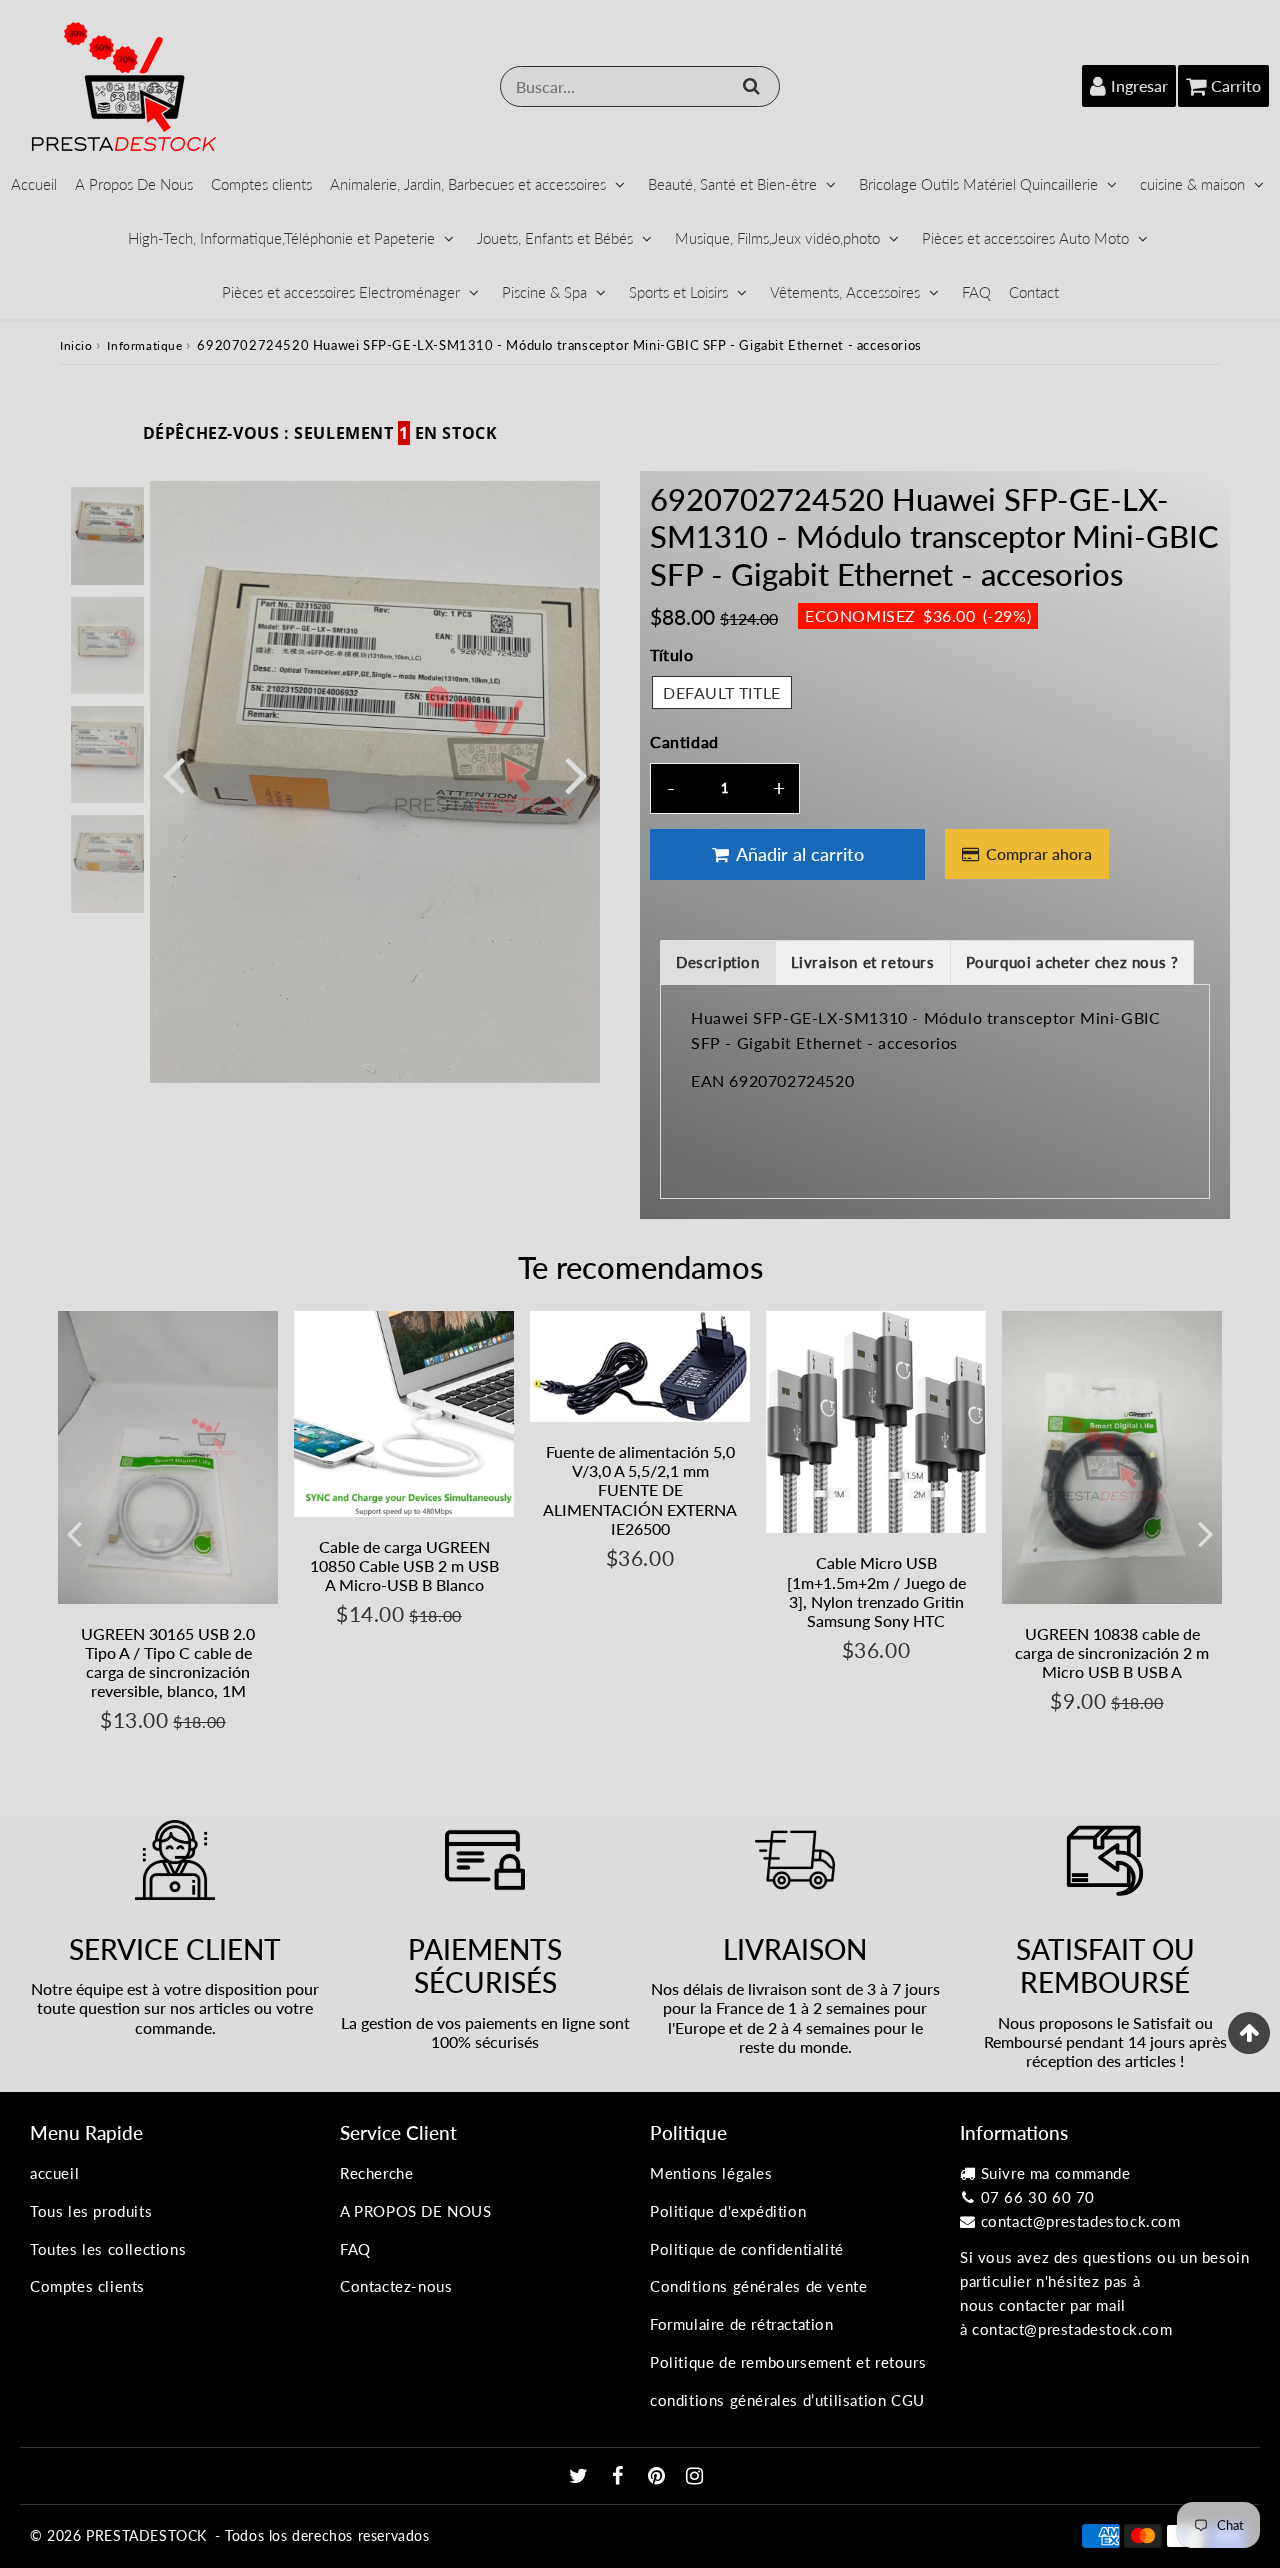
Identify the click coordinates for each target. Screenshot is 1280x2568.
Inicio (76, 345)
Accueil (34, 184)
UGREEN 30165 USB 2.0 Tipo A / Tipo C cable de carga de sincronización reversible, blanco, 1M (168, 1662)
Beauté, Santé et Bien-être (732, 184)
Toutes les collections (108, 2249)
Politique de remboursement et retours (788, 2362)
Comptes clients (261, 184)
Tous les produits (91, 2211)
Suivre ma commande (1056, 2173)
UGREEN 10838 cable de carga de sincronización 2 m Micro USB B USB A (1112, 1652)
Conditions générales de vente (758, 2286)
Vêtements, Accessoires (845, 292)
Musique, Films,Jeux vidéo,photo (777, 238)
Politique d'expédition (728, 2211)
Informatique (144, 345)
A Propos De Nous (134, 184)
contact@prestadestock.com (1081, 2221)
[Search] (751, 86)
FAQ (976, 292)
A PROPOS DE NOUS (416, 2211)
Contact (1034, 292)
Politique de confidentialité (747, 2249)
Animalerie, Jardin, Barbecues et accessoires (468, 184)
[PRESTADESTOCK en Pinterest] (659, 2477)
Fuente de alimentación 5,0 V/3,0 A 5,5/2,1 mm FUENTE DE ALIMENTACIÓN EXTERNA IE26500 (640, 1490)
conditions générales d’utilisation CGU (787, 2400)
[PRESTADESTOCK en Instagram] (695, 2477)
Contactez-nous (396, 2286)
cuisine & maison (1192, 184)
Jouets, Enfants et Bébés (555, 238)
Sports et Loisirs (678, 292)
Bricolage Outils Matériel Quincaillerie (978, 184)
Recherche (376, 2173)
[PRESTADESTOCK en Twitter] (581, 2477)
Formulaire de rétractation (742, 2324)
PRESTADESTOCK (146, 2535)
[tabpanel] (107, 535)
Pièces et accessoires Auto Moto (1025, 238)
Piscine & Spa (544, 292)
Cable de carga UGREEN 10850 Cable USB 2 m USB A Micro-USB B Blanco (404, 1565)
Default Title (722, 692)
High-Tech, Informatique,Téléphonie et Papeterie (281, 238)
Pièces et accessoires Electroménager (341, 292)
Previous (174, 773)
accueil (54, 2173)
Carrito (1236, 85)
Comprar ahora (1039, 853)
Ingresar (1139, 85)
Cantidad (684, 741)
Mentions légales (711, 2173)
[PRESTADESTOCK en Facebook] (620, 2477)
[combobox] (640, 86)
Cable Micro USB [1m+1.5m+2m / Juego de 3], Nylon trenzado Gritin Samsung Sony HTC (876, 1591)
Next (576, 773)
